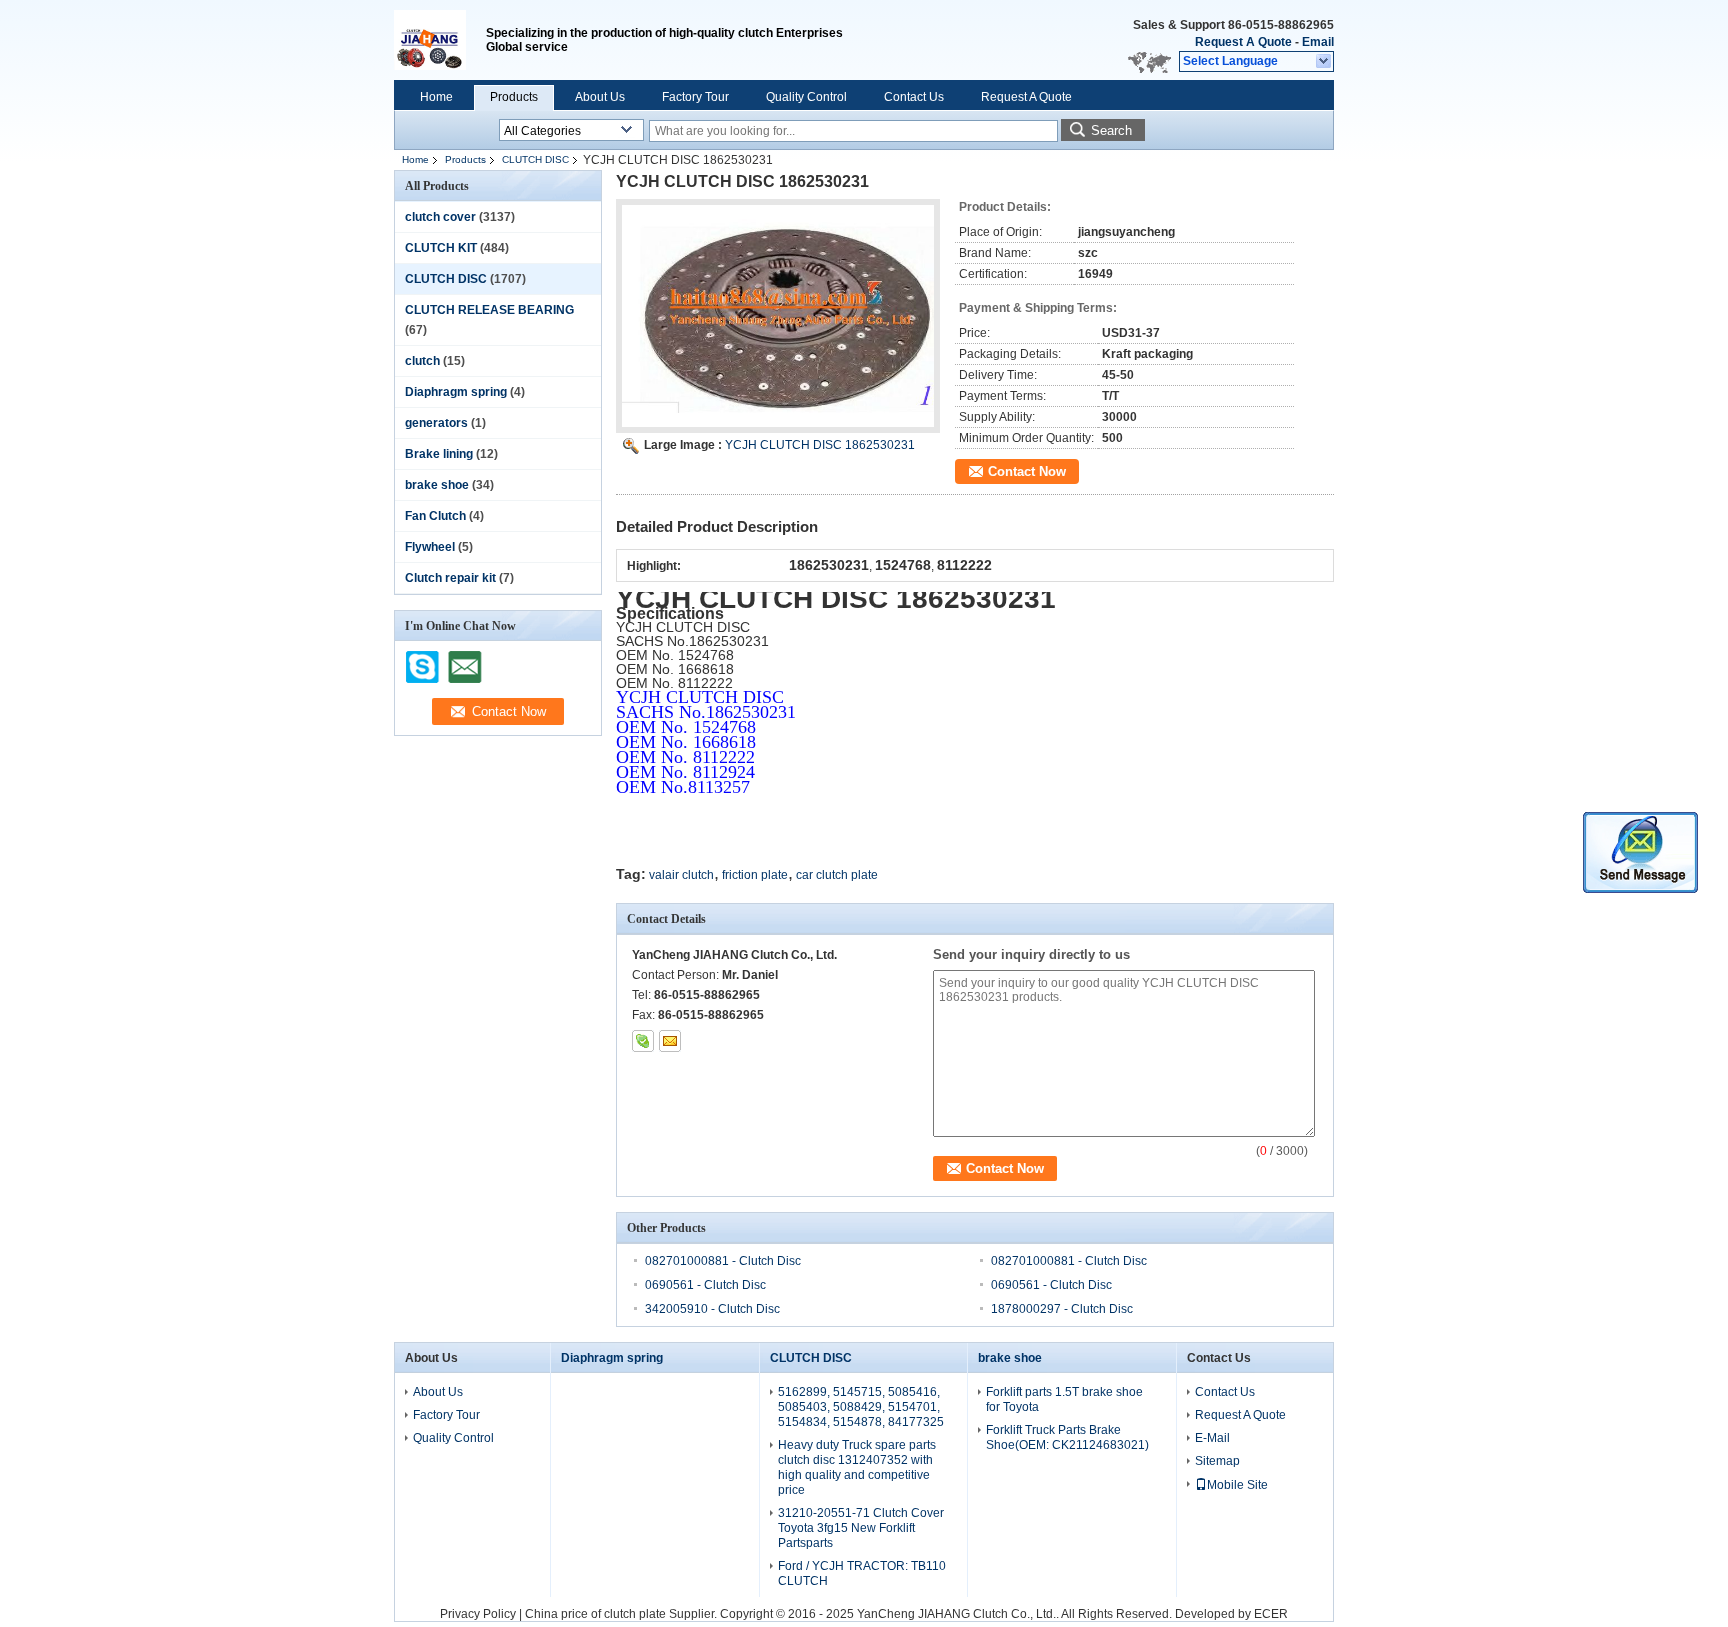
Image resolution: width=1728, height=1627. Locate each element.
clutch (422, 361)
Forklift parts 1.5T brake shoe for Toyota (1064, 1399)
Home (436, 97)
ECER (1271, 1614)
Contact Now (1027, 471)
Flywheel (430, 547)
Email (1318, 42)
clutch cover (440, 217)
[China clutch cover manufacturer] (440, 40)
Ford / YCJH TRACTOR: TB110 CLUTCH (862, 1573)
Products (514, 97)
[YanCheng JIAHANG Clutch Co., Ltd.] (1324, 62)
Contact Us (914, 97)
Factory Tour (695, 97)
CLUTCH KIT (441, 248)
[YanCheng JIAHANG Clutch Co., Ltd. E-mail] (670, 1041)
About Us (600, 97)
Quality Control (806, 97)
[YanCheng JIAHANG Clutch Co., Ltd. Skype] (643, 1041)
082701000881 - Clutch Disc (723, 1261)
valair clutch (681, 875)
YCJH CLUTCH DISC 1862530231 (820, 445)
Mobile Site (1237, 1485)
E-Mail (1212, 1438)
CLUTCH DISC (535, 159)
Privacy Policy (478, 1614)
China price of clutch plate (595, 1614)
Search (1111, 130)
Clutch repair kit (450, 578)
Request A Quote (1243, 42)
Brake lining (439, 454)
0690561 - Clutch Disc (705, 1285)
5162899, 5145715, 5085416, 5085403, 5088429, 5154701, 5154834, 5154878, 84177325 (861, 1407)
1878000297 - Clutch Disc (1062, 1309)
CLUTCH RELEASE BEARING (489, 310)
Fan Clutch (435, 516)
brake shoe (437, 485)
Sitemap (1217, 1461)
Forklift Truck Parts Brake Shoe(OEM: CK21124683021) (1067, 1437)
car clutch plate (837, 875)
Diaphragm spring (456, 392)
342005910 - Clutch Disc (712, 1309)
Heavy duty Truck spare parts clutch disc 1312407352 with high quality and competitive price (857, 1467)
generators (436, 423)
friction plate (755, 875)
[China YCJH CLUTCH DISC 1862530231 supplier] (778, 316)
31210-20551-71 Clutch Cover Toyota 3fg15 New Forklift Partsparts (861, 1528)
